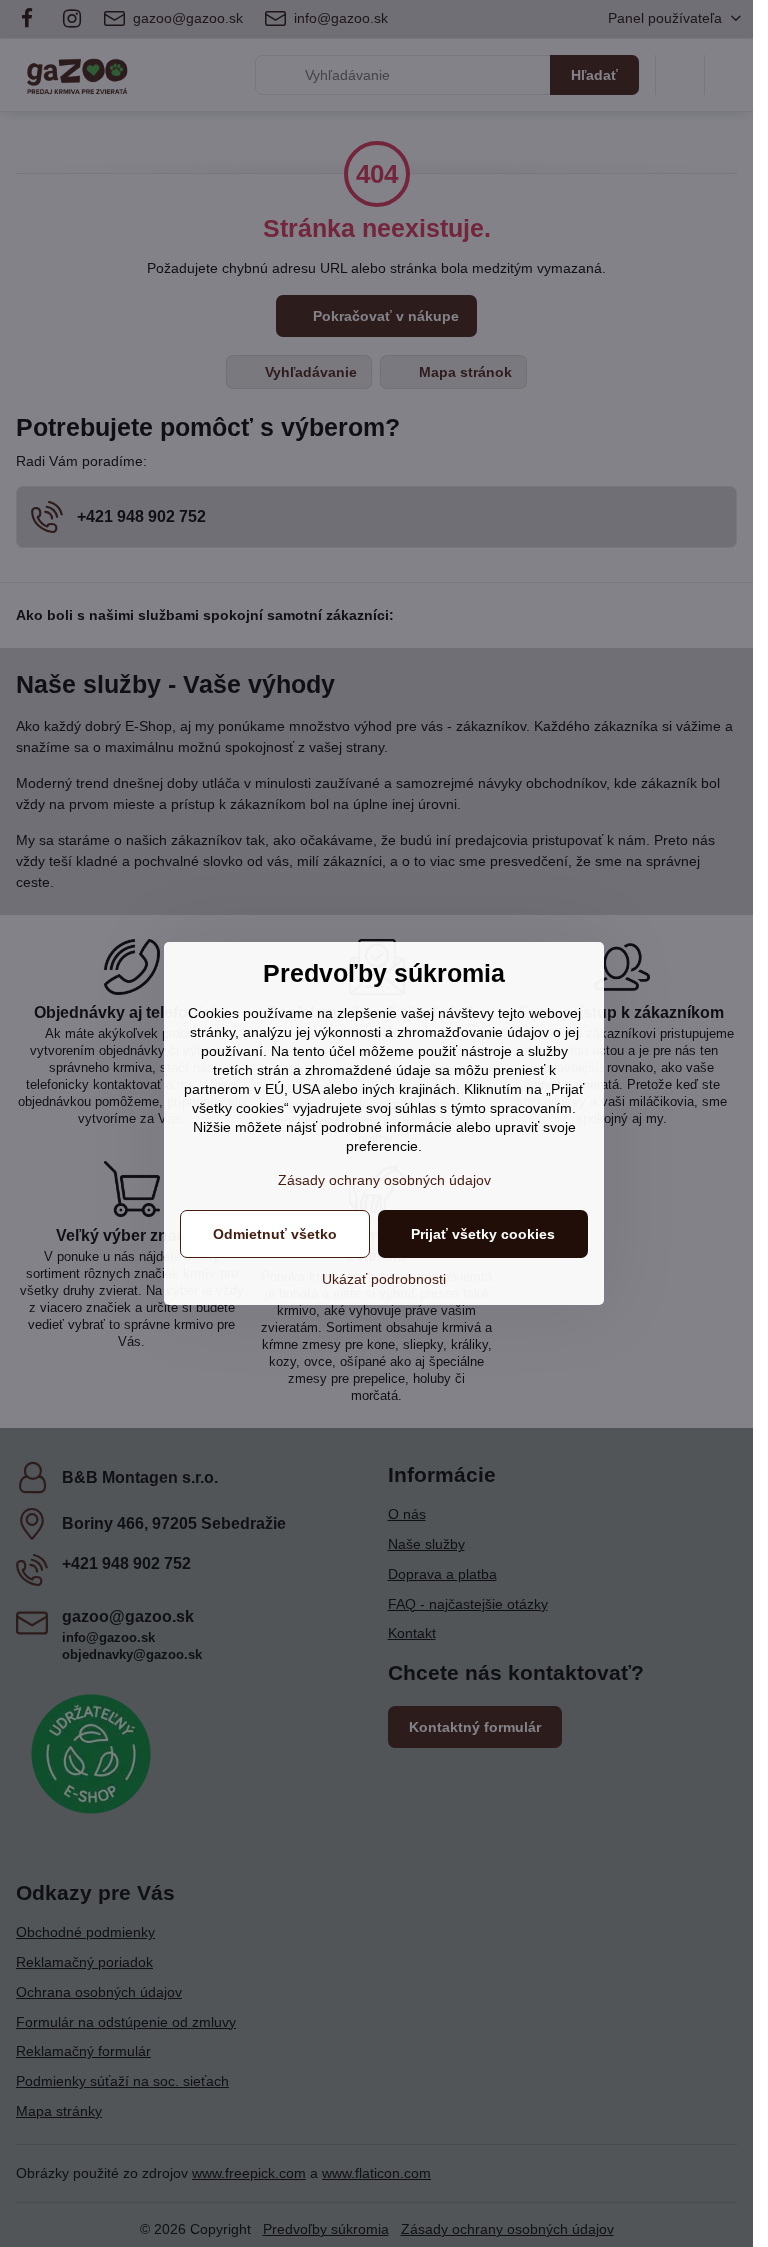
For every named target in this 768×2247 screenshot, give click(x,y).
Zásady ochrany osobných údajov (384, 1180)
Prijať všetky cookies (483, 1234)
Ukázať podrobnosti (384, 1279)
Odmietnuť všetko (275, 1234)
